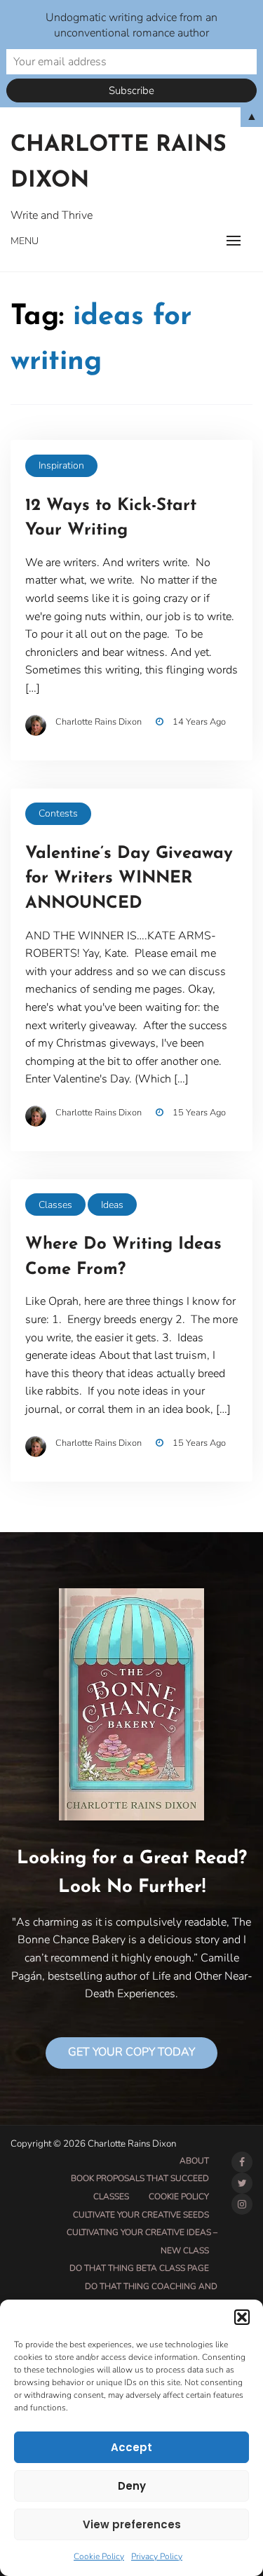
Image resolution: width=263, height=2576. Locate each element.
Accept (131, 2447)
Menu (25, 241)
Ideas (112, 1205)
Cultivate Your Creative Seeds (141, 2215)
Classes (55, 1205)
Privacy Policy (157, 2556)
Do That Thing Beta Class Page (139, 2268)
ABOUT (194, 2161)
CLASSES (111, 2196)
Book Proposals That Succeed (140, 2178)
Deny (132, 2486)
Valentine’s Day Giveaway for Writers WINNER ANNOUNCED (129, 879)
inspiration (61, 465)
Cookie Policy (99, 2556)
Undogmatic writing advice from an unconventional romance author (131, 25)
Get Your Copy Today (131, 2052)
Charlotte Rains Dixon (119, 163)
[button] (242, 2317)
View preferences (132, 2524)
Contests (58, 813)
